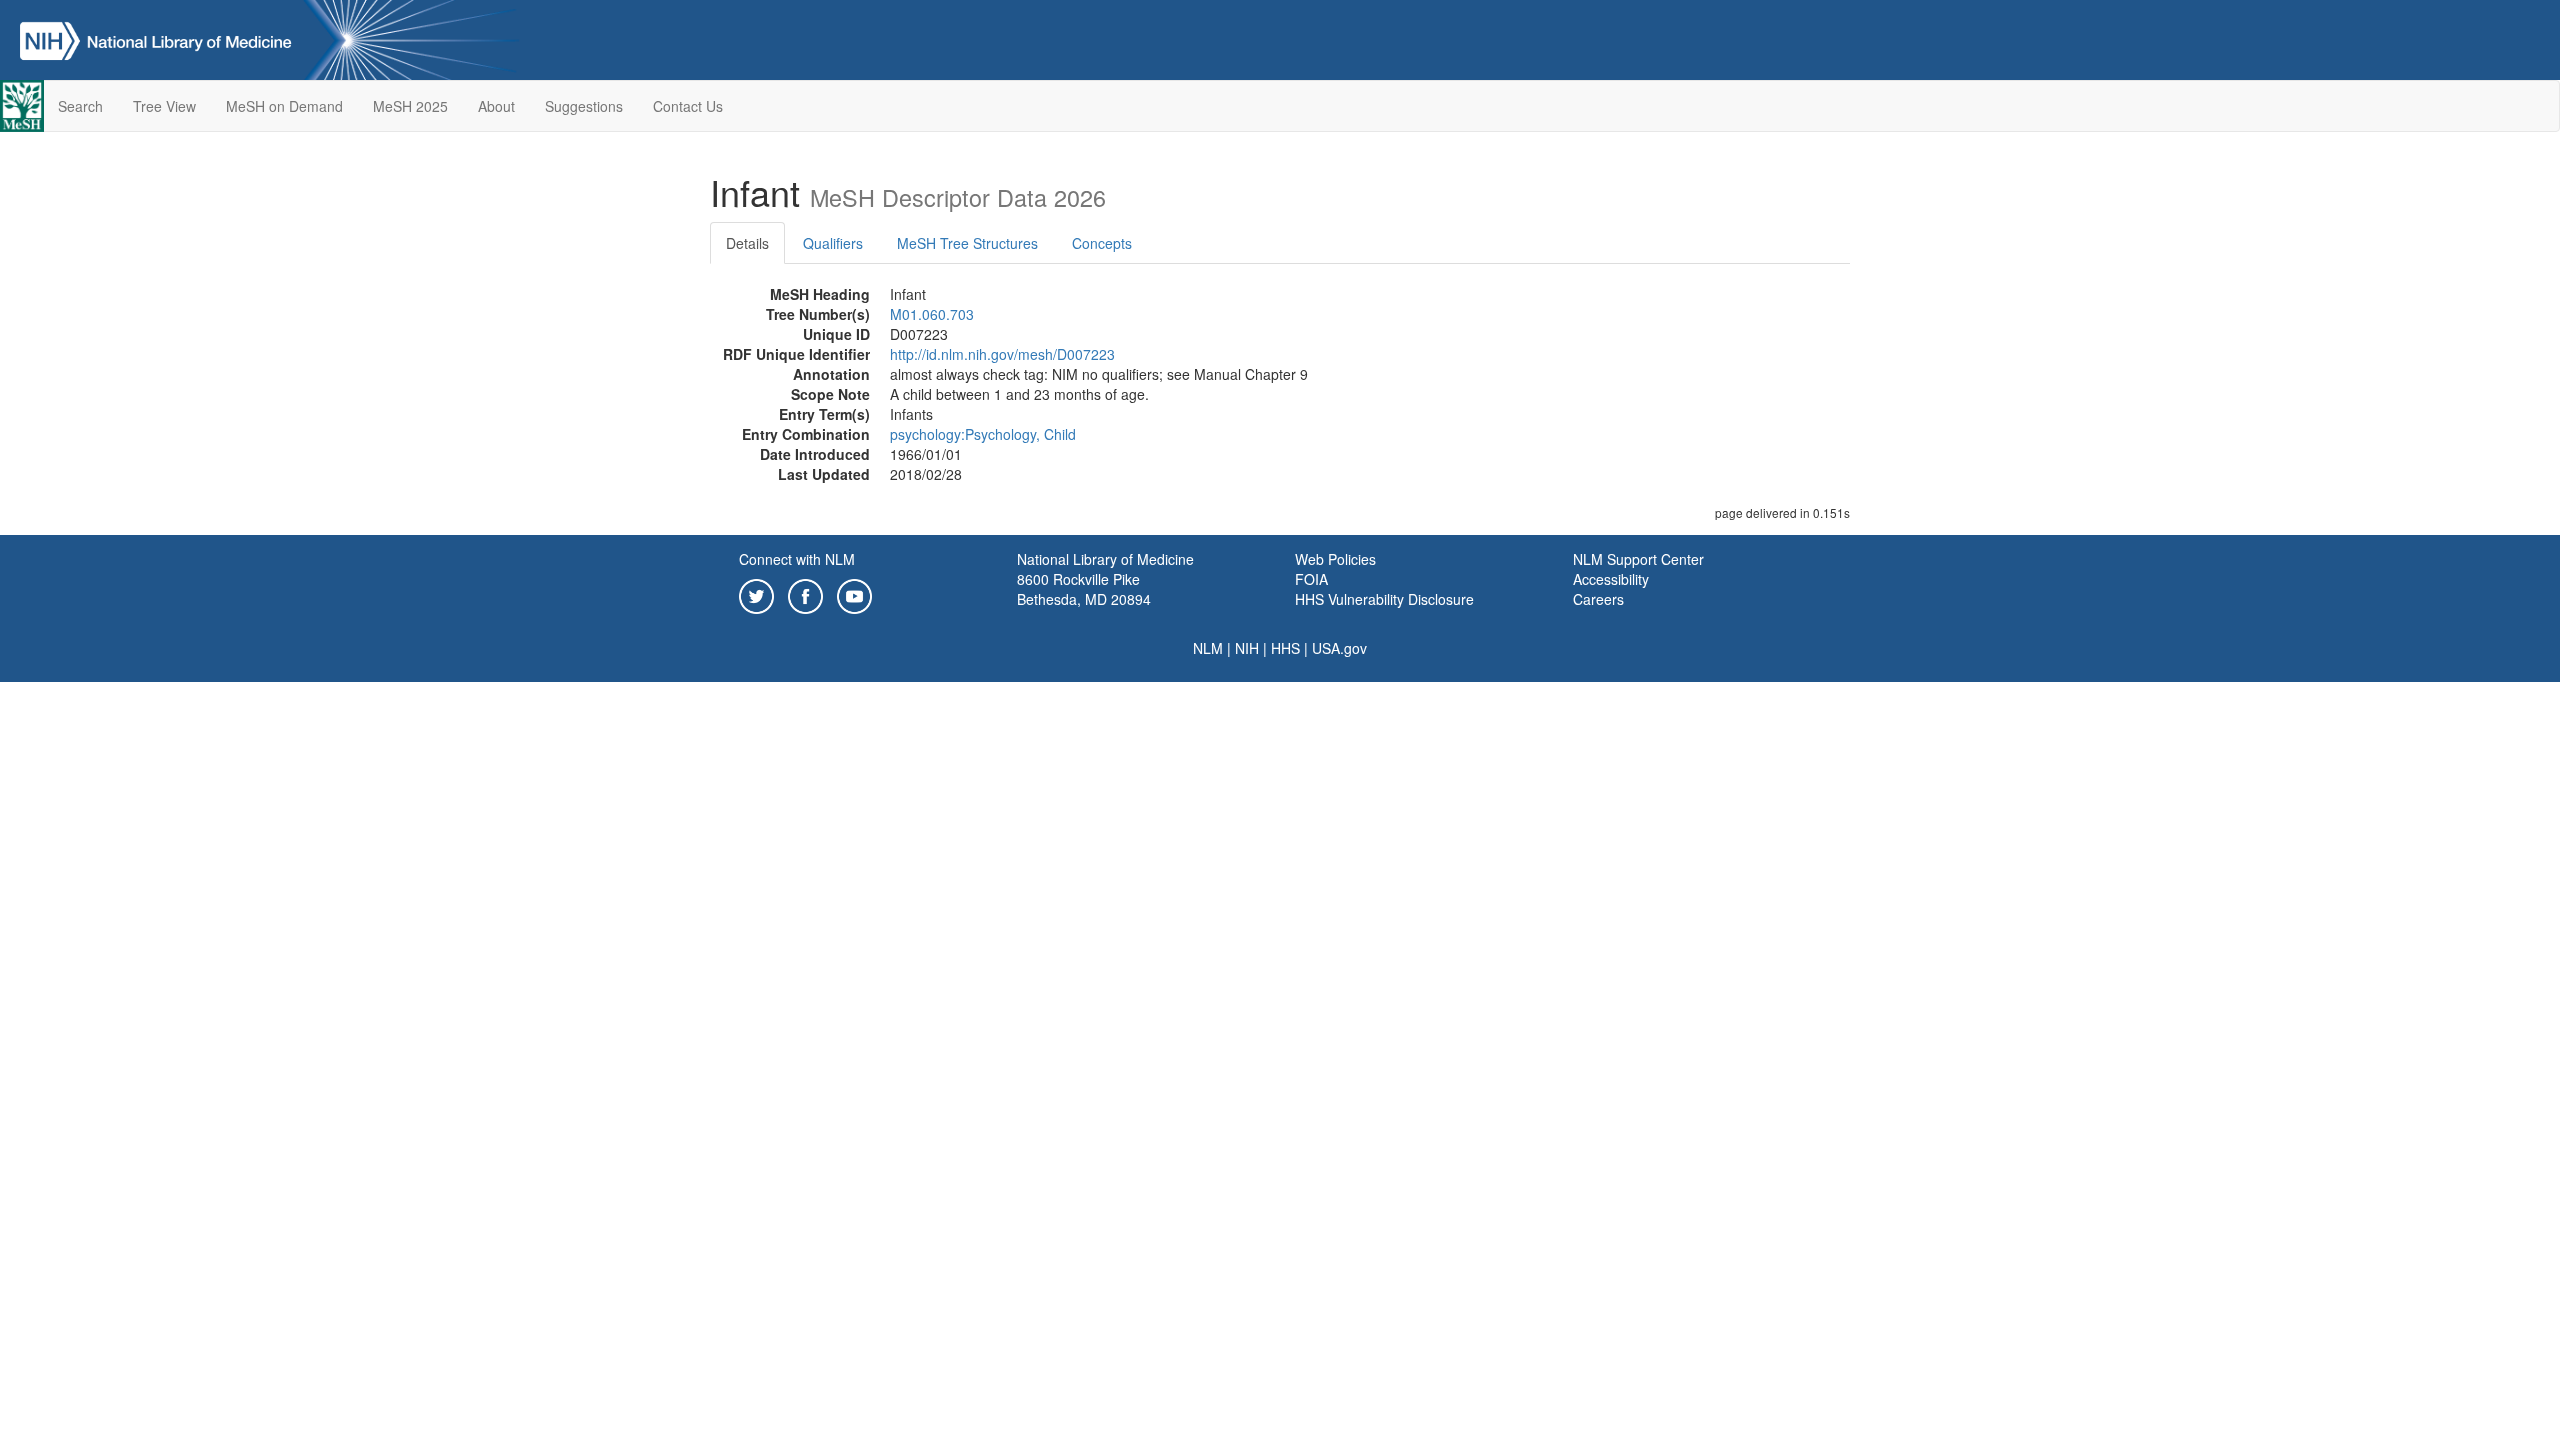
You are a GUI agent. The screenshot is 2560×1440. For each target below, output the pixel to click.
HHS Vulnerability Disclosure (1384, 599)
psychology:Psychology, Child (983, 434)
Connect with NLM (797, 559)
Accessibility (1611, 579)
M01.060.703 (932, 314)
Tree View (164, 106)
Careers (1598, 599)
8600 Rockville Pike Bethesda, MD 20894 (1084, 589)
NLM (1208, 648)
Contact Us (688, 106)
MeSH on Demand (284, 106)
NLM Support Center (1638, 559)
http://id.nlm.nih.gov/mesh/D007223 (1002, 354)
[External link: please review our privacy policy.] (756, 594)
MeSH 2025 (410, 106)
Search (80, 106)
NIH (1247, 648)
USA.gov (1339, 648)
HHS (1285, 648)
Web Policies (1335, 559)
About (496, 106)
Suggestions (584, 106)
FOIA (1311, 579)
